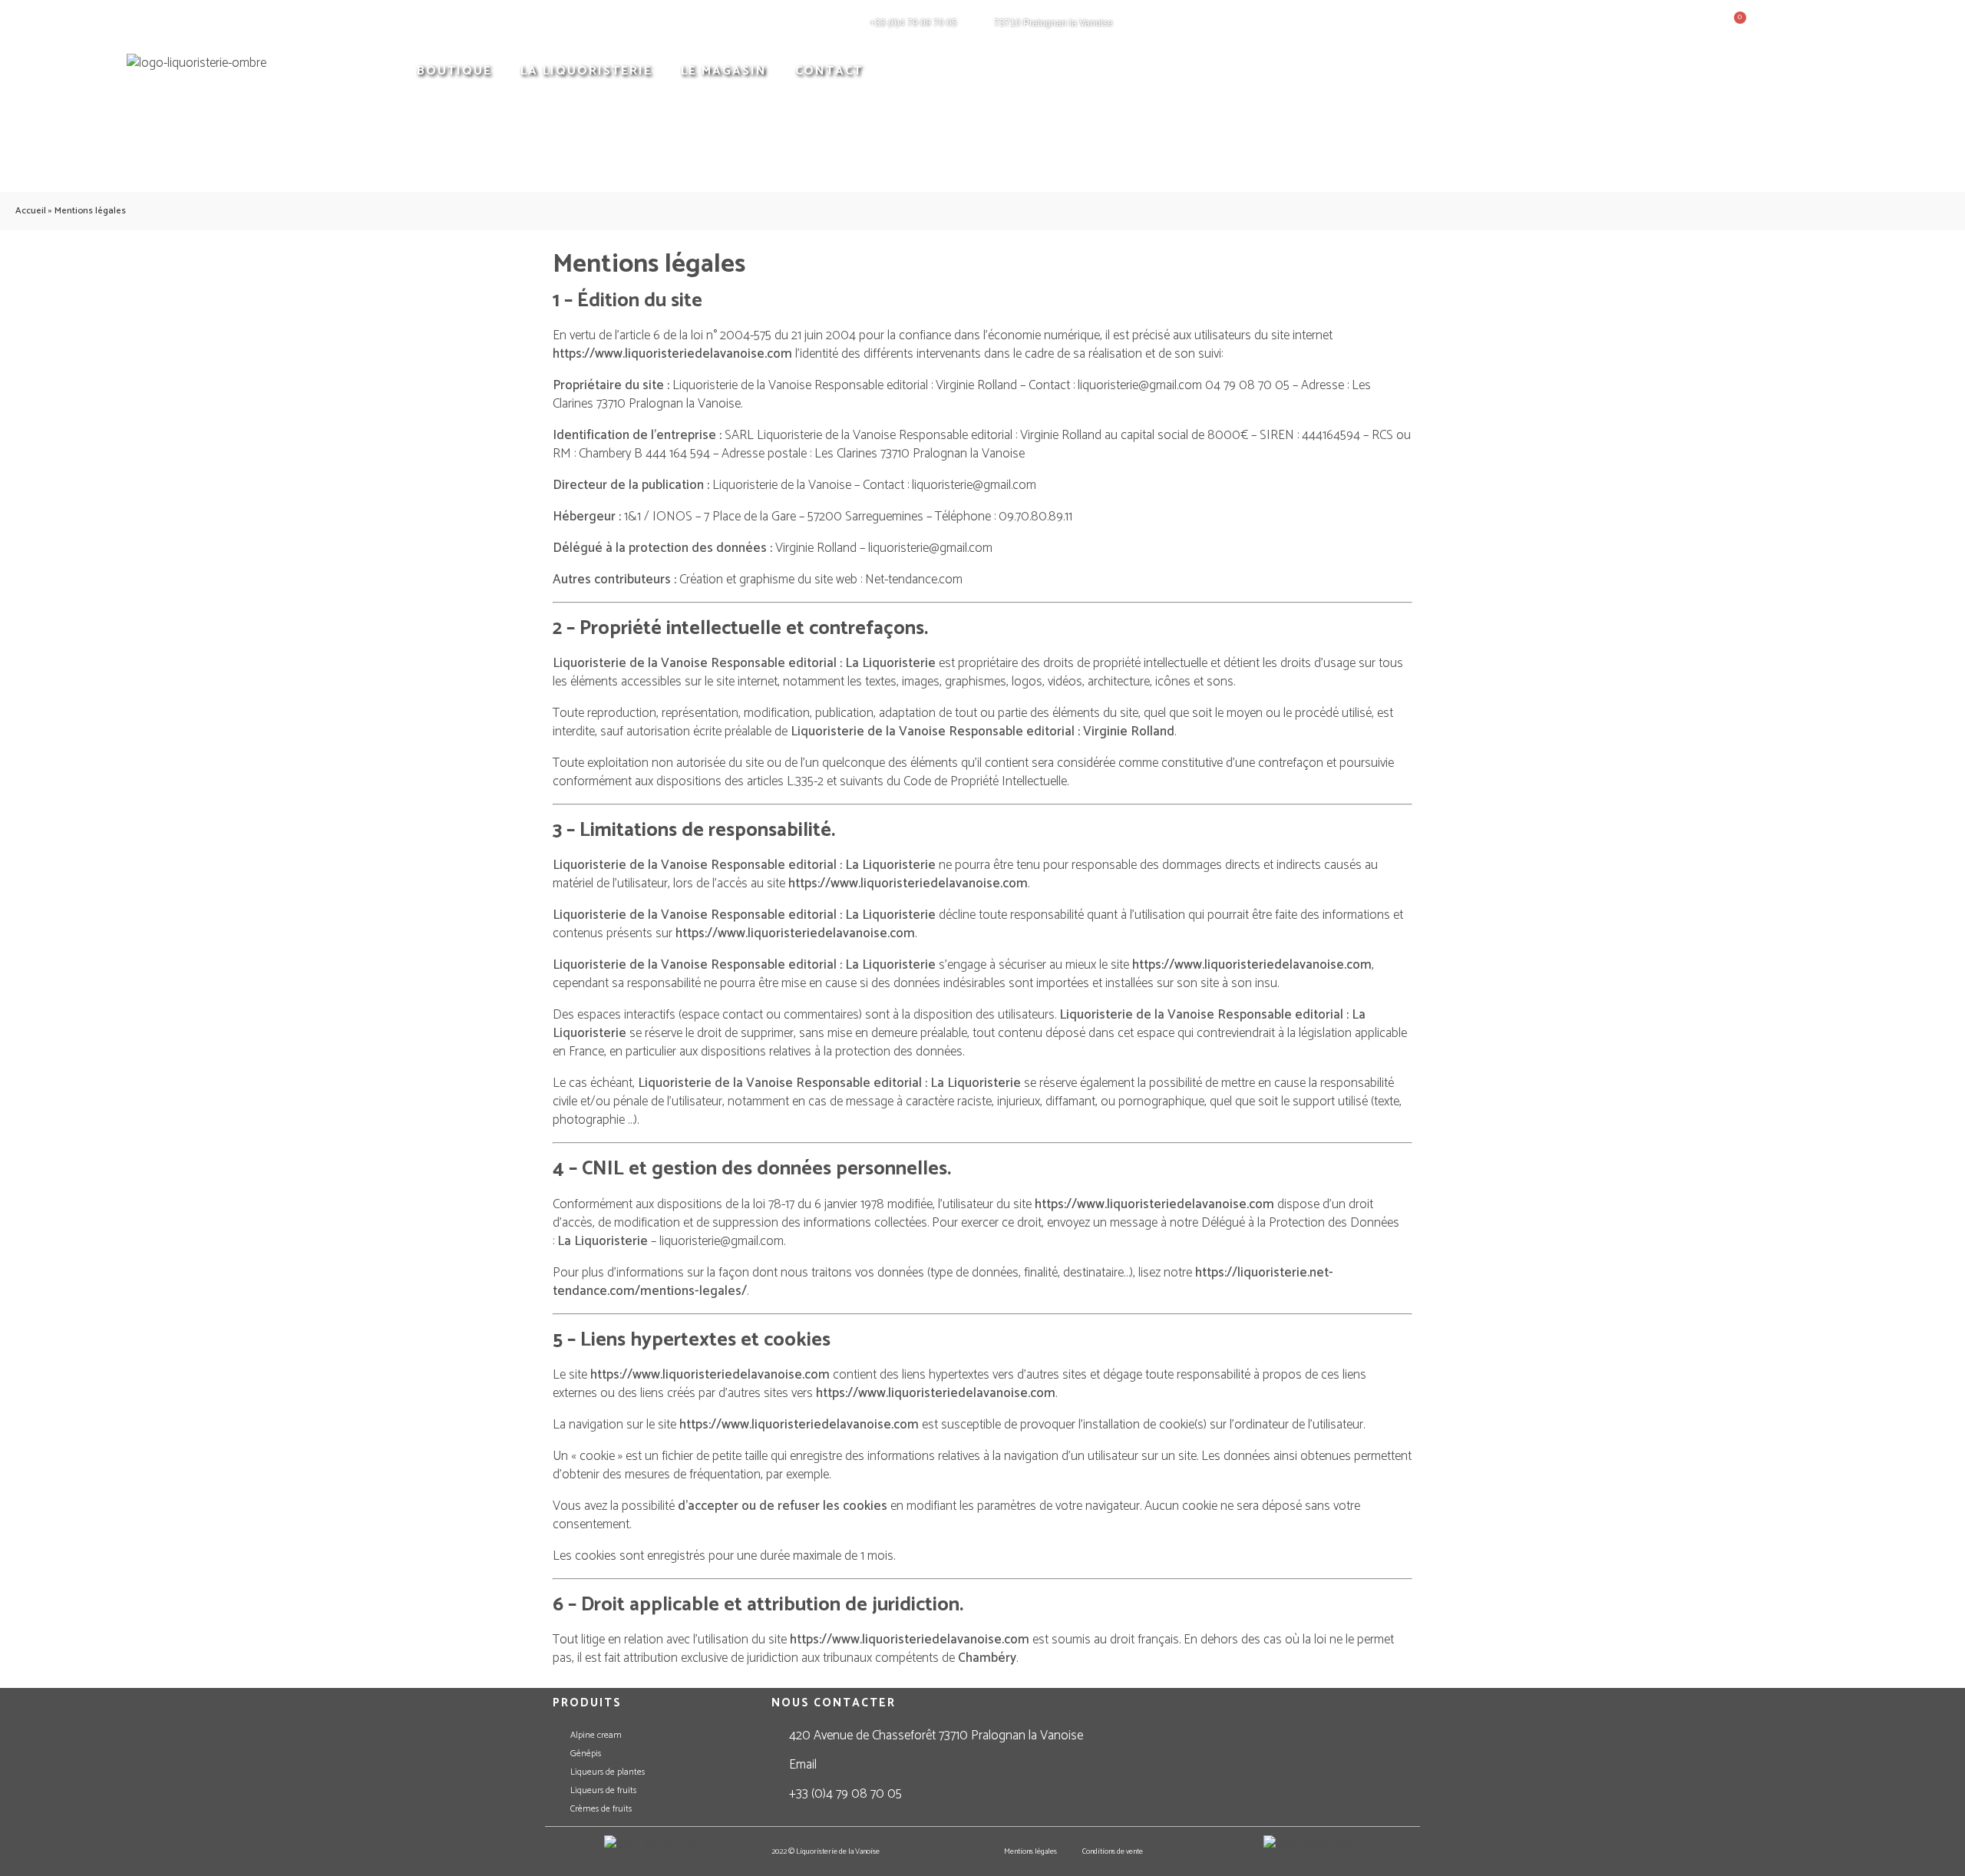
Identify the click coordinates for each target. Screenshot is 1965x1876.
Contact (829, 71)
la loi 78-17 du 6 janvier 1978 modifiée (837, 1204)
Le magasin (724, 71)
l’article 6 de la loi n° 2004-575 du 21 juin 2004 (735, 335)
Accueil (31, 211)
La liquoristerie (586, 71)
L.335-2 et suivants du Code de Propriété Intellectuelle (927, 781)
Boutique (454, 71)
